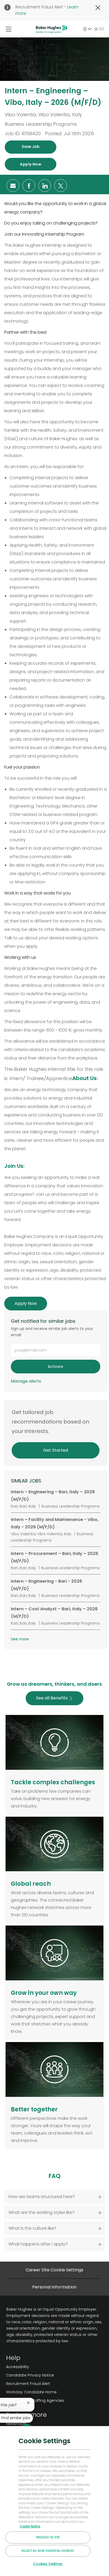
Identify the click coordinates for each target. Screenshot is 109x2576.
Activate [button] (55, 1367)
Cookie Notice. (30, 2526)
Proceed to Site (48, 2537)
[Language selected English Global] (87, 29)
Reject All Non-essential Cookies (48, 2551)
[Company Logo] (52, 29)
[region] (54, 2501)
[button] (31, 147)
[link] (26, 1381)
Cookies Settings (48, 2564)
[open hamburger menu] (9, 29)
